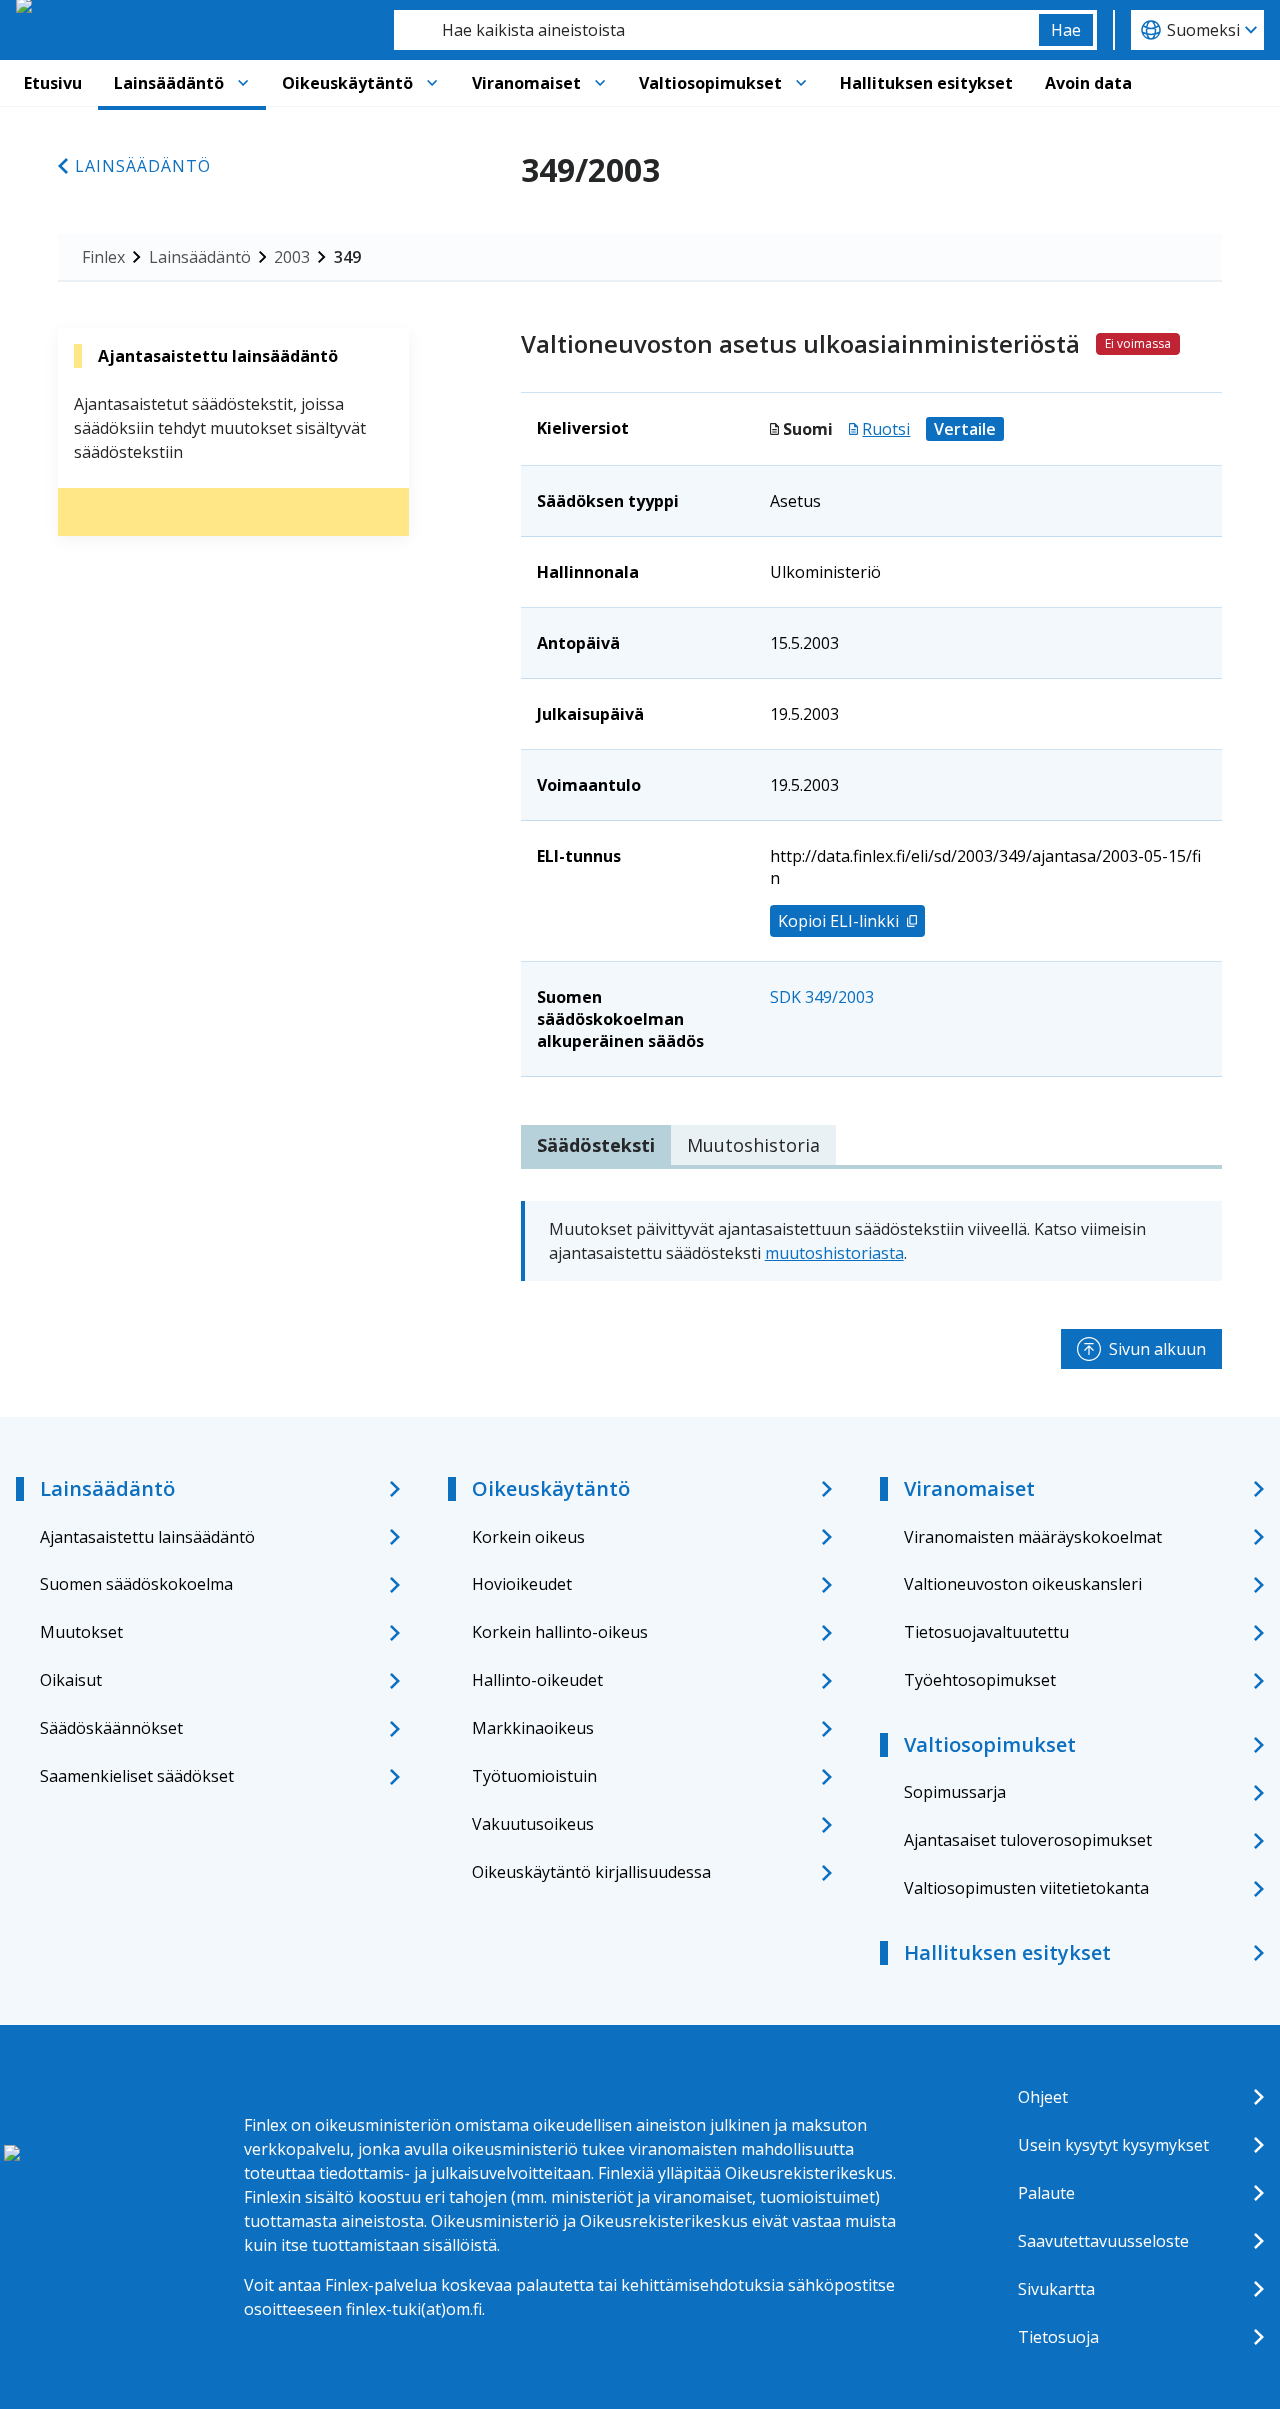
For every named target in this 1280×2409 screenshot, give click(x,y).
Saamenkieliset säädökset (137, 1776)
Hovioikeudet (522, 1584)
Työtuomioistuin (534, 1776)
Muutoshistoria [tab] (753, 1145)
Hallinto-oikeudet (537, 1680)
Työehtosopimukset (980, 1680)
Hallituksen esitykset (926, 83)
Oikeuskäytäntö (347, 83)
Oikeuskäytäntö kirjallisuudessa (591, 1872)
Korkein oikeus (528, 1537)
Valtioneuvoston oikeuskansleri (1023, 1584)
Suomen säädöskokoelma (136, 1584)
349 (347, 257)
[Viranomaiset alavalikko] (600, 83)
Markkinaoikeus (533, 1728)
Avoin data (1088, 83)
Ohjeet (1043, 2097)
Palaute (1046, 2193)
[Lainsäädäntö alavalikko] (243, 83)
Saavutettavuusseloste (1103, 2241)
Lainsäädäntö (169, 83)
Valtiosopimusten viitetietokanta (1026, 1888)
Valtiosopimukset (710, 83)
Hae (1066, 30)
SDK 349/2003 (822, 997)
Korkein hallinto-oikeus (560, 1632)
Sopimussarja (955, 1792)
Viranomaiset (526, 83)
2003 (292, 257)
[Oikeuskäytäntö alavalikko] (432, 83)
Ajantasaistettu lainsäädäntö (147, 1537)
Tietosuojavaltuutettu (986, 1632)
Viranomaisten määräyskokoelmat (1033, 1537)
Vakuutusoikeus (533, 1824)
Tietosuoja (1058, 2337)
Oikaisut (71, 1680)
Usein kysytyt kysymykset (1113, 2145)
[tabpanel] (871, 1241)
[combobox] (716, 30)
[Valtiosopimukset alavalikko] (801, 83)
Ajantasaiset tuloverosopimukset (1028, 1840)
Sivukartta (1056, 2289)
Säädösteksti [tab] (596, 1145)
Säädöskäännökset (111, 1728)
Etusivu (53, 83)
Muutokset (81, 1632)
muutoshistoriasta (834, 1253)
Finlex (103, 257)
